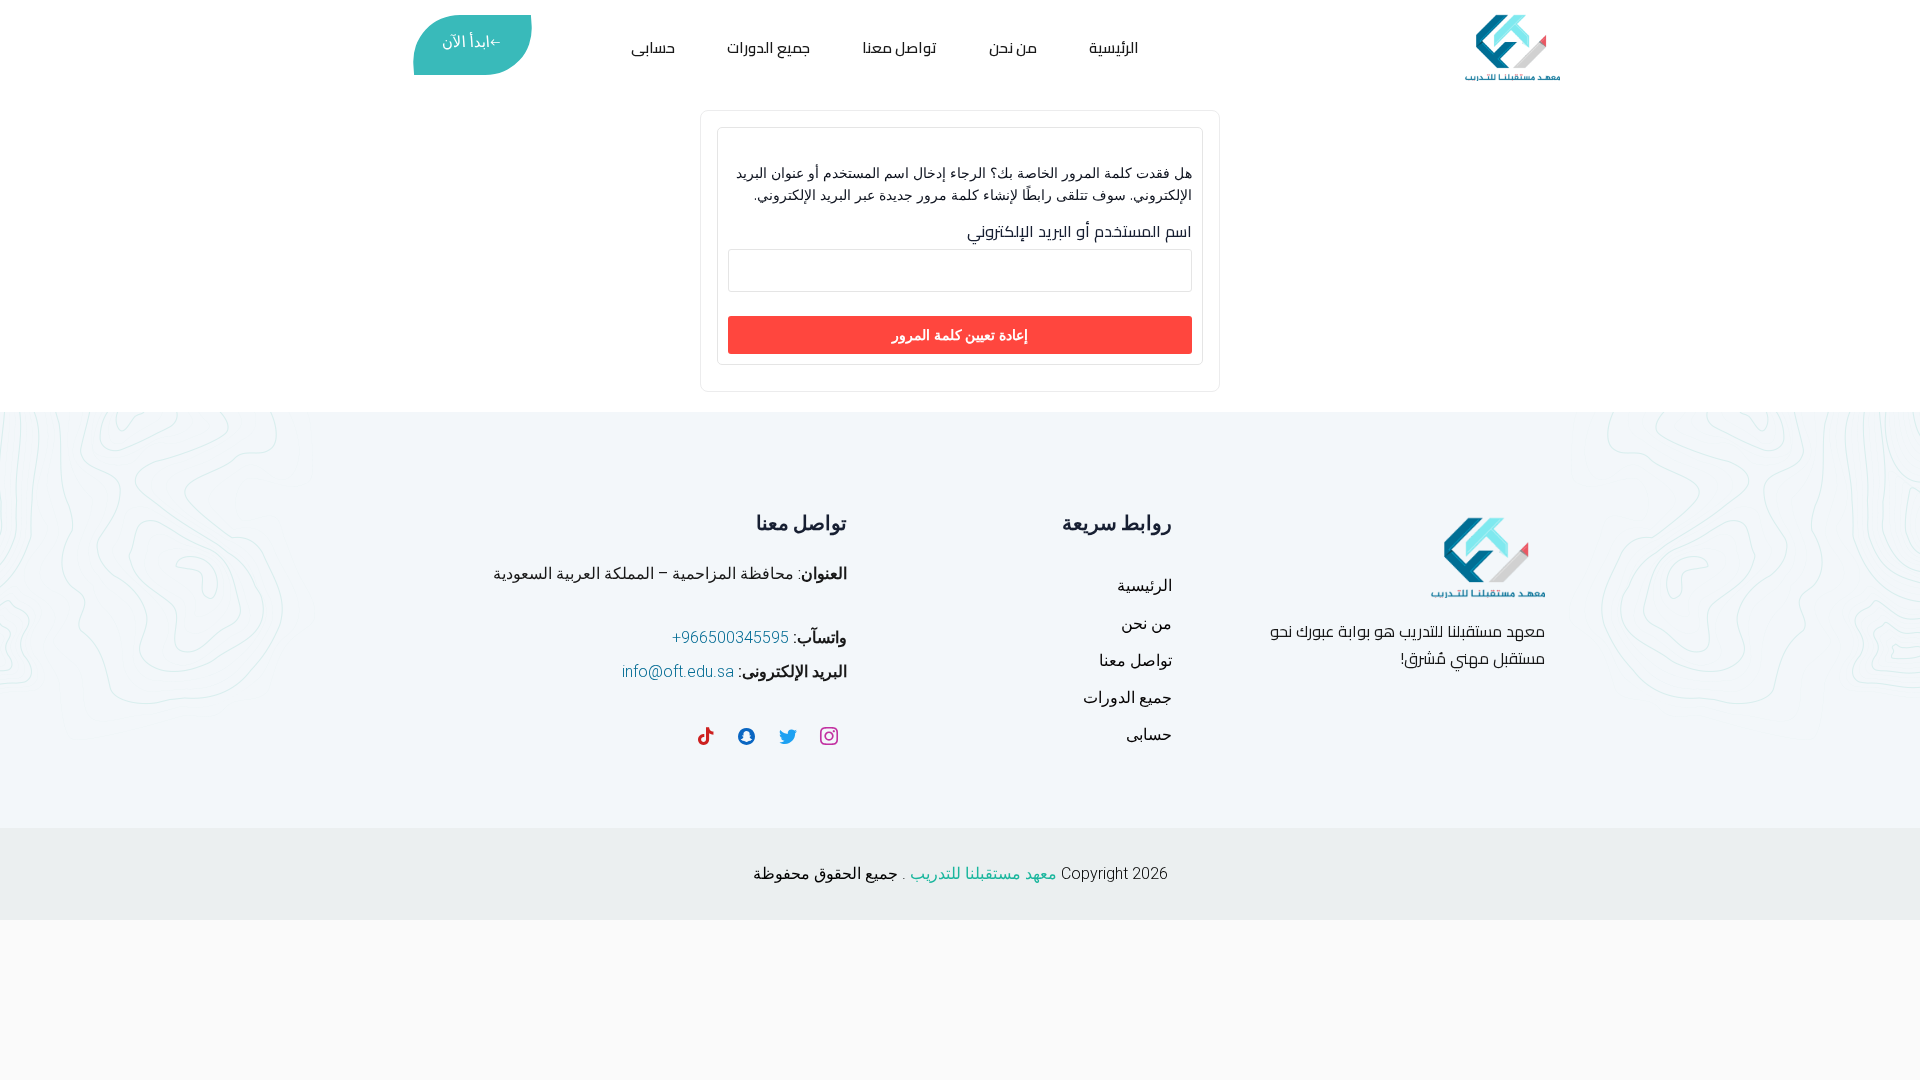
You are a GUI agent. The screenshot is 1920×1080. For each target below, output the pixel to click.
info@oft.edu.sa (678, 671)
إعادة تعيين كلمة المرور (960, 334)
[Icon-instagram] (829, 736)
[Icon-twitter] (788, 736)
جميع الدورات (768, 47)
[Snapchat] (747, 736)
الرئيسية (1114, 47)
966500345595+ (730, 637)
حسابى (653, 47)
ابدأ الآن (465, 42)
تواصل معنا (899, 47)
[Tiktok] (706, 736)
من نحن (1013, 47)
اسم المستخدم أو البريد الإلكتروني (1079, 231)
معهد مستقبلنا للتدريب (983, 873)
